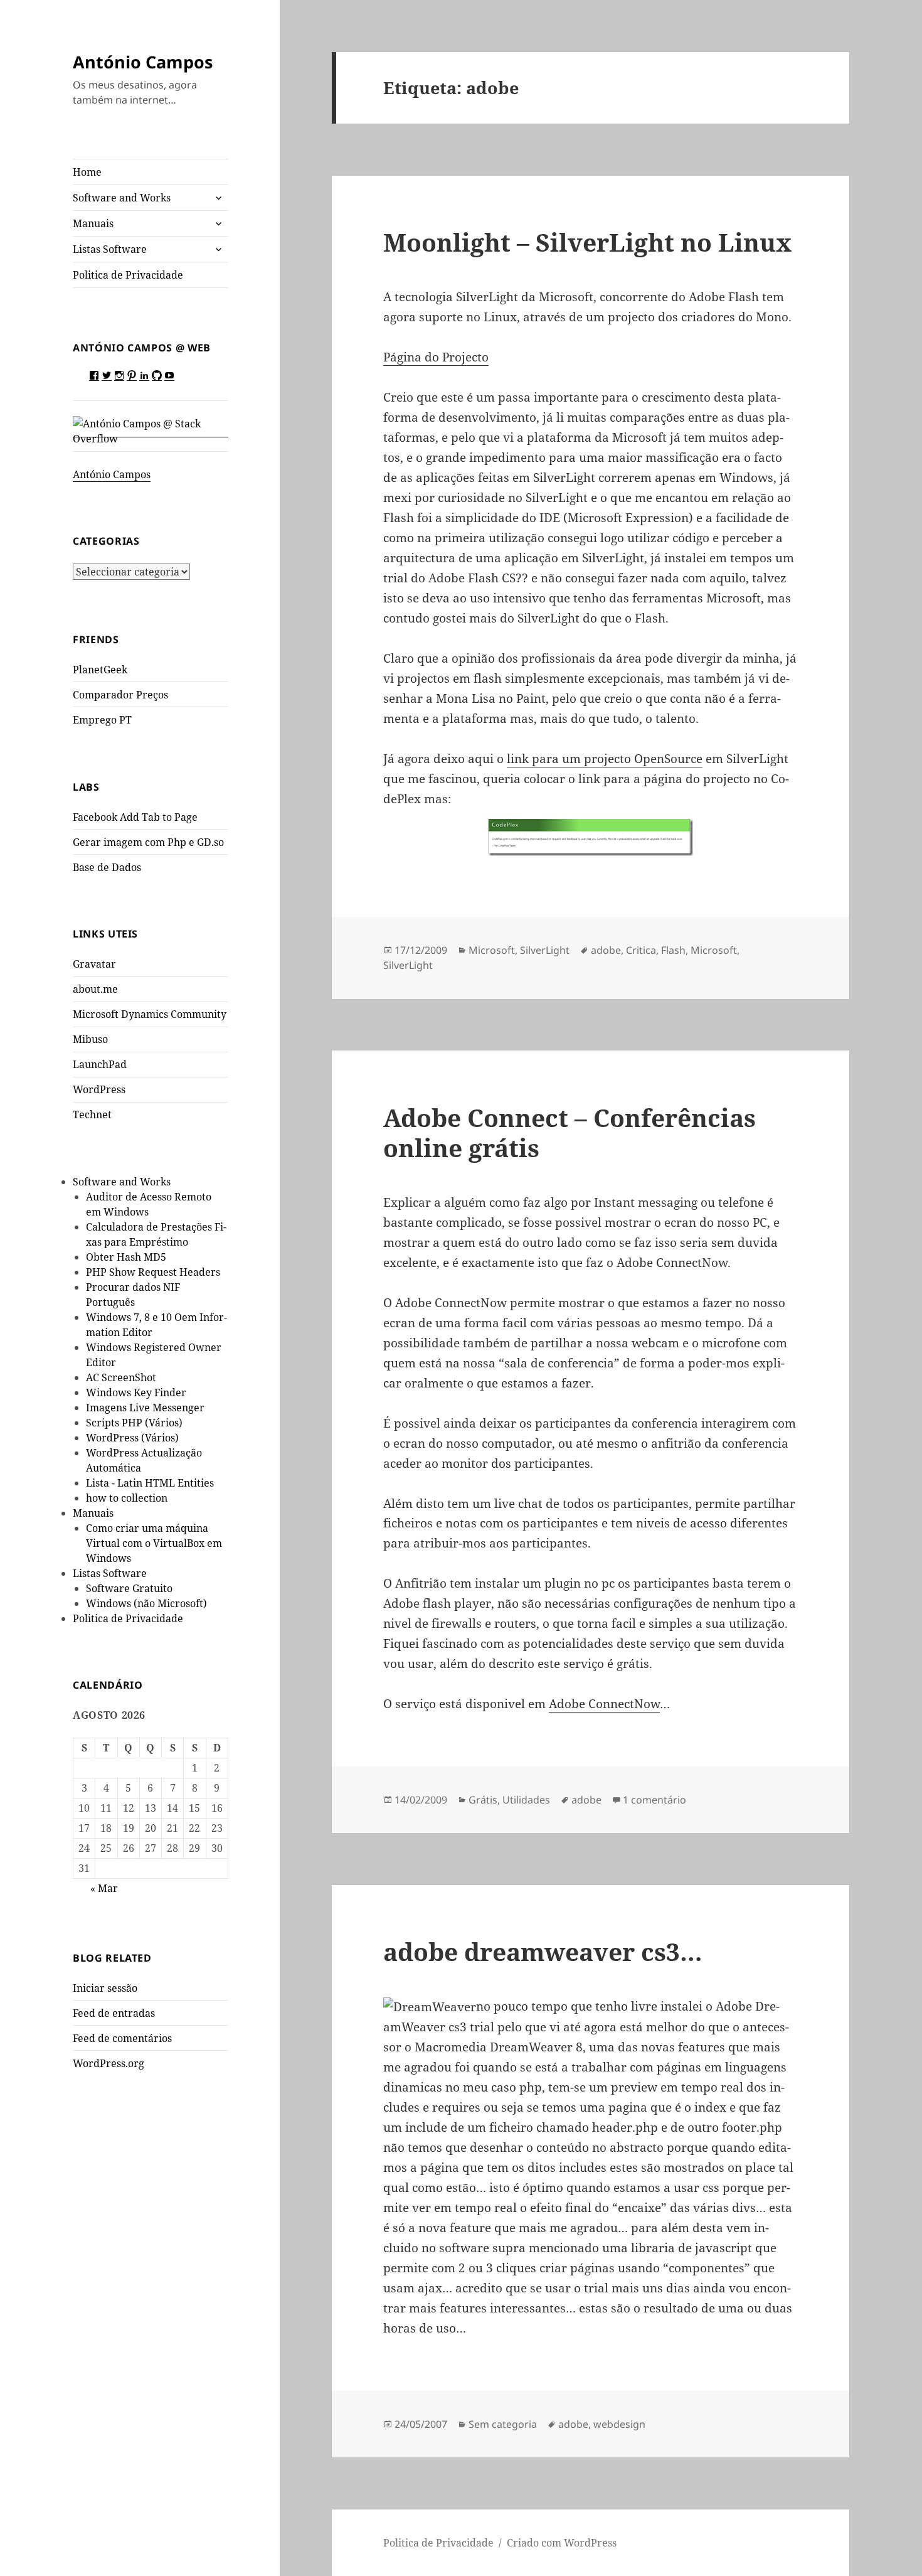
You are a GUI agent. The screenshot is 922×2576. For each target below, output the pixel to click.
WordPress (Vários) (132, 1438)
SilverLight (545, 950)
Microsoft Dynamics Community (150, 1014)
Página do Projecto (436, 357)
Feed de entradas (114, 2013)
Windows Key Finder (136, 1392)
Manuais (93, 223)
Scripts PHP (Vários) (134, 1423)
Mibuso (90, 1039)
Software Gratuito (129, 1588)
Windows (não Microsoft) (146, 1603)
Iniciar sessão (105, 1988)
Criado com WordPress (562, 2543)
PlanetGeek (100, 670)
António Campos (143, 62)
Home (87, 172)
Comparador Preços (120, 695)
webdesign (619, 2424)
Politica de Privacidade (128, 275)
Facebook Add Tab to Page (135, 817)
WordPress (99, 1089)
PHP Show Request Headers (153, 1272)
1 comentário (654, 1800)
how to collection (127, 1498)
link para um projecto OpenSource (605, 759)
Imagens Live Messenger (145, 1408)
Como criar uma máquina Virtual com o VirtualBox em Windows (154, 1543)
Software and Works (122, 198)
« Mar (104, 1888)
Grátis (483, 1800)
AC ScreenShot (121, 1377)
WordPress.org (109, 2063)
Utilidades (526, 1800)
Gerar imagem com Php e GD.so (148, 842)
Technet (92, 1114)
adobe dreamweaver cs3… (543, 1951)
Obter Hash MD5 (126, 1257)
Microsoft (492, 950)
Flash (673, 950)
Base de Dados (107, 867)
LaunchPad (100, 1064)
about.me (95, 989)
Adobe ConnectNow (604, 1704)
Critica (641, 950)
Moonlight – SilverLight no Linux (587, 242)
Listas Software (110, 249)
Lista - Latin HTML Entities (150, 1483)
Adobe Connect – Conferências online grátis (570, 1132)
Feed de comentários (122, 2038)
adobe (606, 950)
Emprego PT (102, 720)
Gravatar (94, 964)
